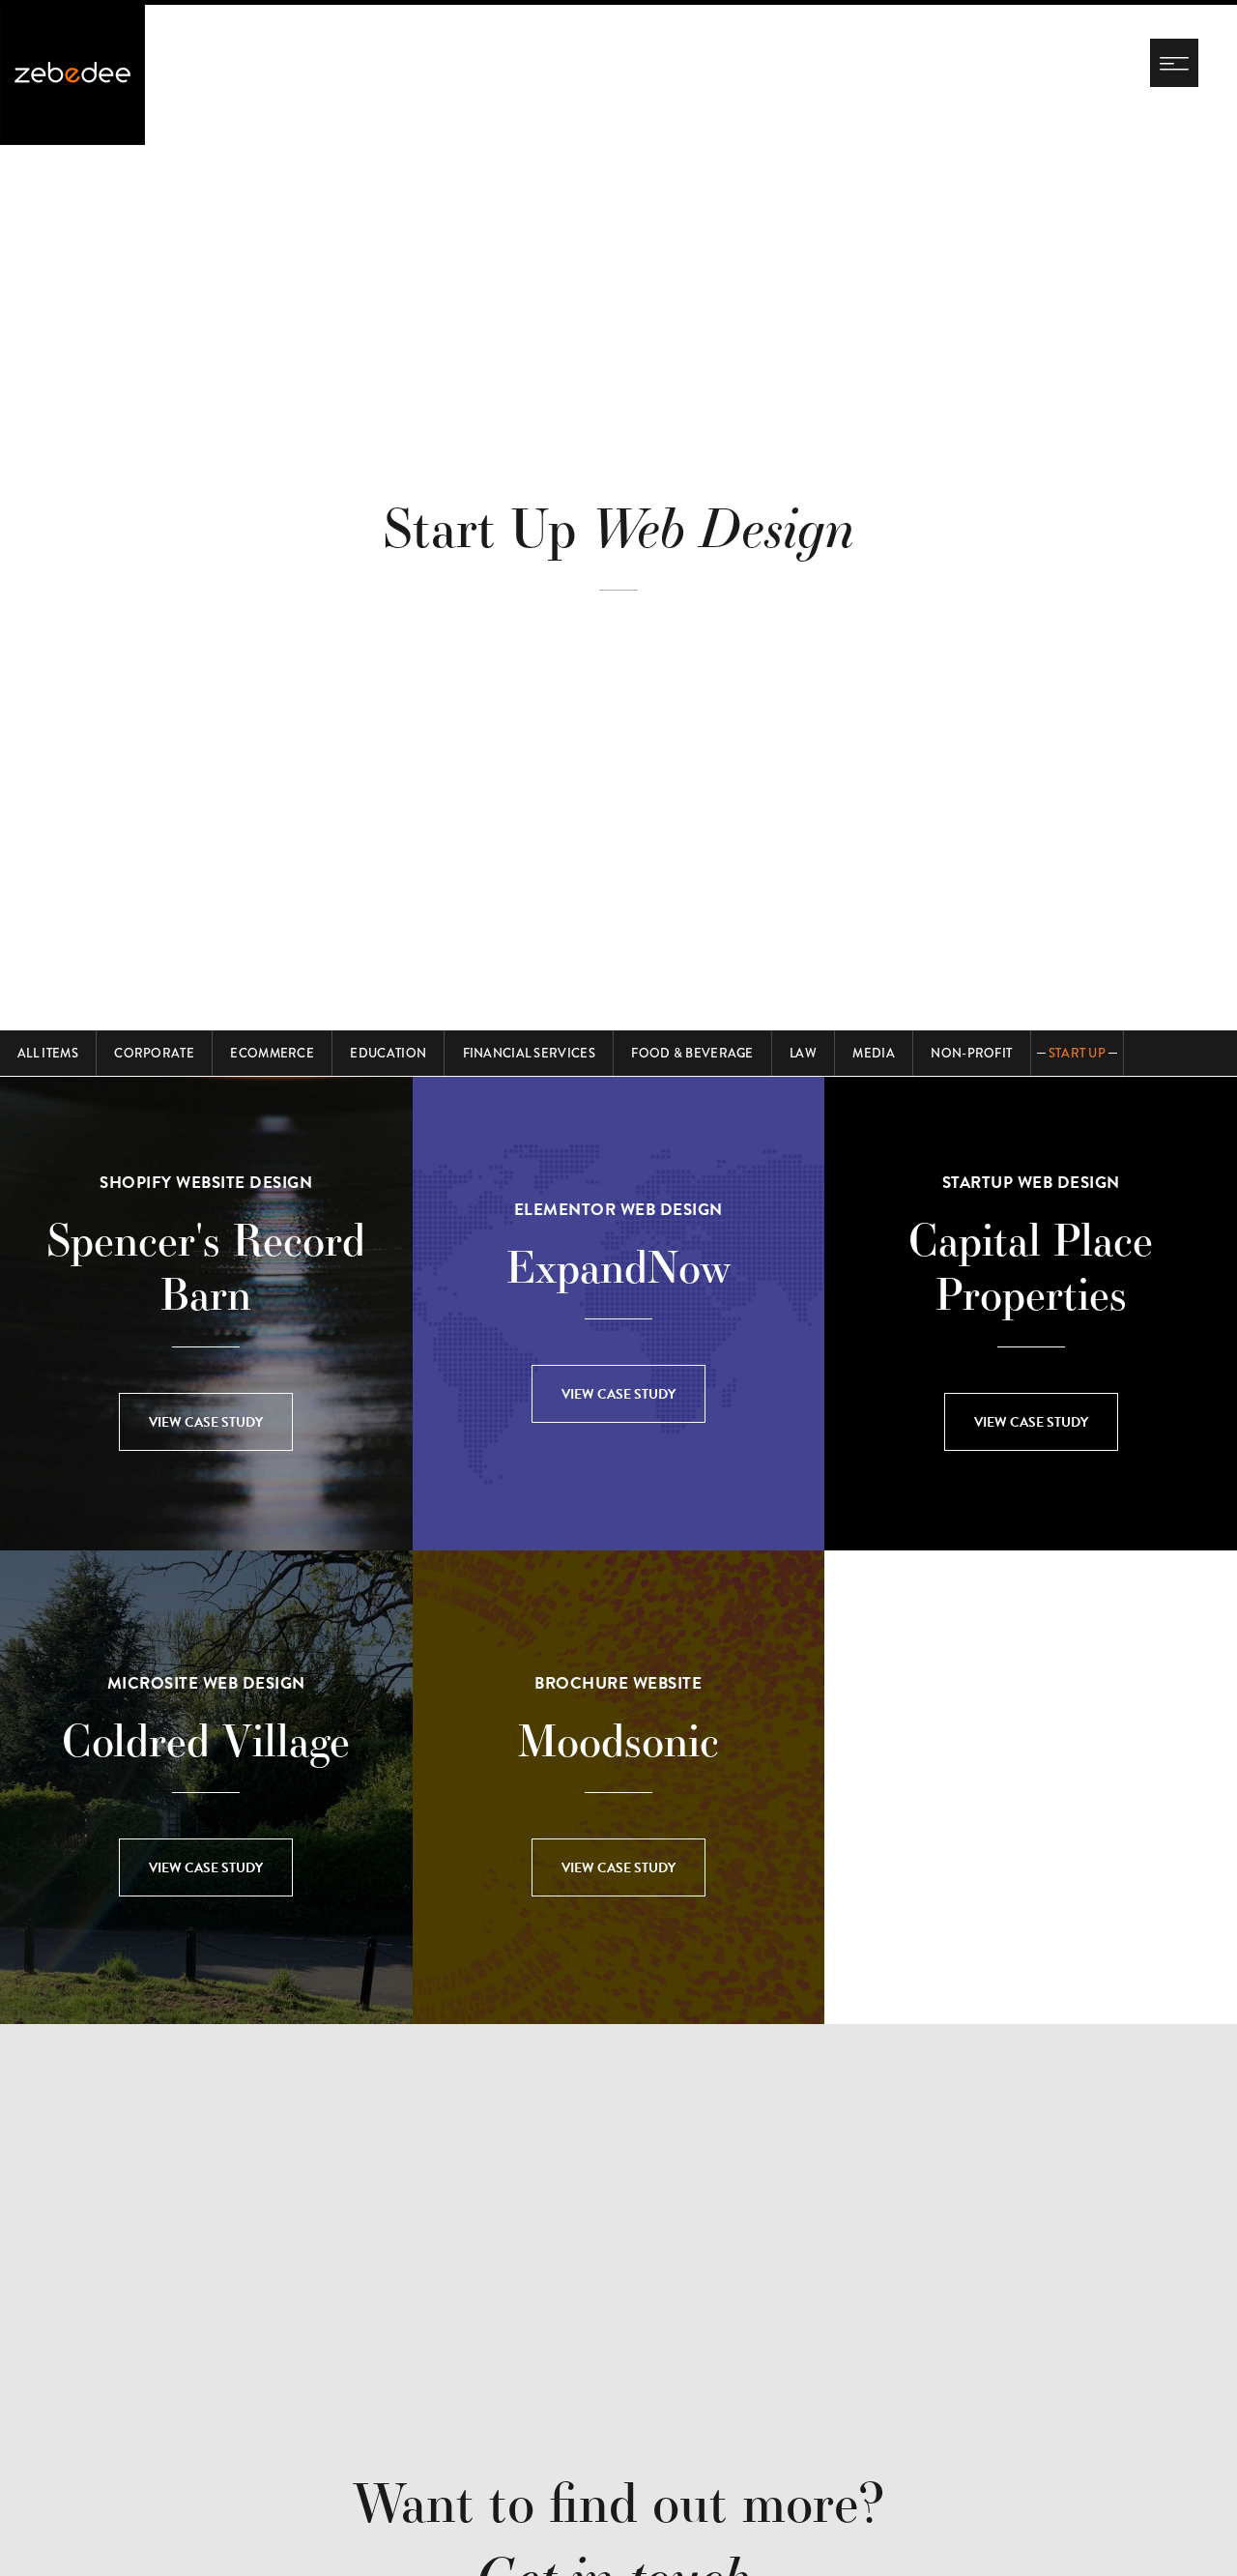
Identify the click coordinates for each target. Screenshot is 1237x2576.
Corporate (154, 1053)
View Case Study (206, 1422)
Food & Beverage (692, 1053)
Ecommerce (272, 1053)
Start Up (1077, 1053)
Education (388, 1053)
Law (803, 1053)
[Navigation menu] (1174, 63)
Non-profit (971, 1053)
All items (48, 1053)
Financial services (529, 1053)
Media (874, 1053)
